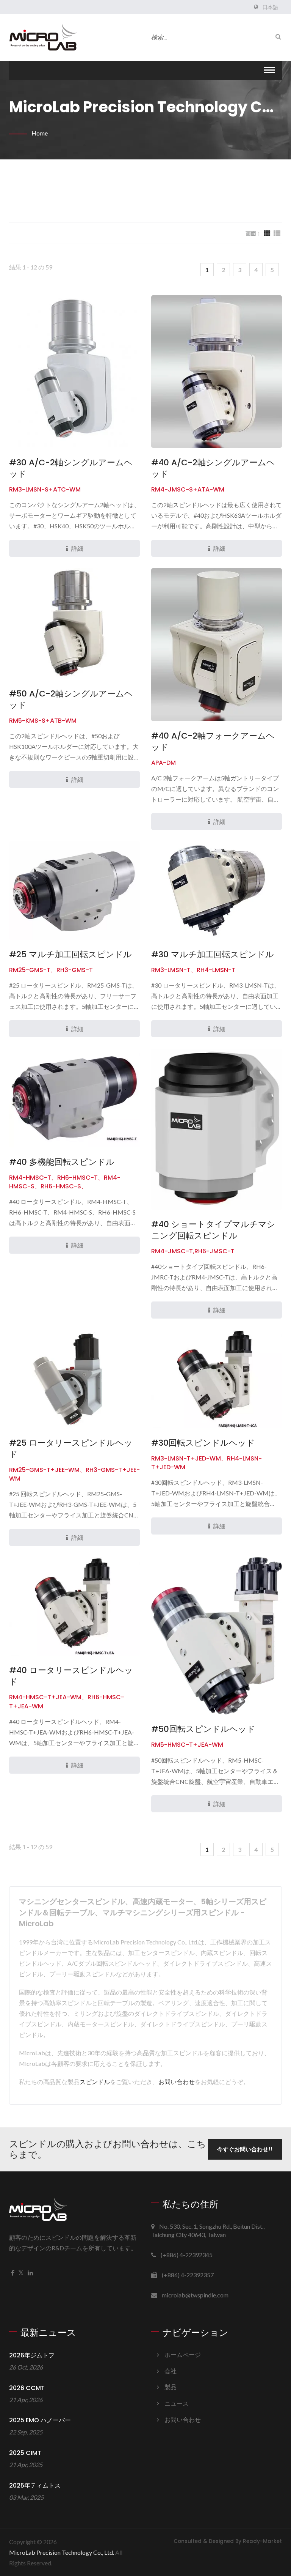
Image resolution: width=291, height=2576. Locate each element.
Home (40, 133)
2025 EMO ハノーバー (40, 2420)
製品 (171, 2387)
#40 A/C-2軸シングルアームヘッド (213, 468)
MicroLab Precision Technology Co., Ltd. (62, 2552)
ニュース (177, 2403)
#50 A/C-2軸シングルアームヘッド (71, 700)
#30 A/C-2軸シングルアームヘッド (71, 468)
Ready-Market (262, 2541)
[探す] (276, 36)
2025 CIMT (25, 2453)
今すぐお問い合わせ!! (245, 2149)
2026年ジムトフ (32, 2355)
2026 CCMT (27, 2388)
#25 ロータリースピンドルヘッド (71, 1449)
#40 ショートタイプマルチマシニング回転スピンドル (213, 1230)
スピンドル (95, 2082)
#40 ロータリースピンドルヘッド (71, 1676)
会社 (171, 2371)
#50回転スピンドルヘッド (203, 1729)
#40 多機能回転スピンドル (62, 1162)
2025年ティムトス (35, 2485)
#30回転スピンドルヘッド (203, 1443)
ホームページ (183, 2355)
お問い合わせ (177, 2082)
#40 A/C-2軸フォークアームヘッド (213, 742)
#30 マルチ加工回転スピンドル (213, 955)
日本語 (270, 7)
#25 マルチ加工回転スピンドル (70, 955)
